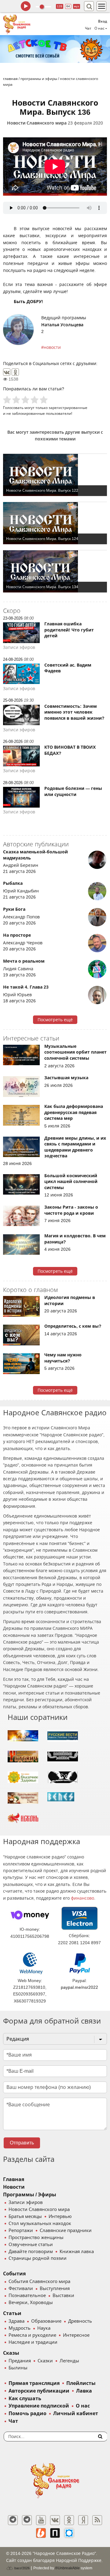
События (14, 2274)
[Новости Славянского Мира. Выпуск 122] (55, 475)
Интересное (76, 2335)
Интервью (60, 2216)
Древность (80, 2321)
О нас (83, 2406)
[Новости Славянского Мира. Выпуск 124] (55, 523)
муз (77, 6)
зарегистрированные (68, 408)
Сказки (45, 2361)
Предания (20, 2361)
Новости (14, 2187)
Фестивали (21, 2288)
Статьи (12, 2313)
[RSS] (97, 2520)
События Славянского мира (39, 2281)
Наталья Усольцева (62, 325)
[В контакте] (55, 2520)
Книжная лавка (77, 2252)
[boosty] (41, 2533)
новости (52, 347)
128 (60, 6)
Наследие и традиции (33, 2342)
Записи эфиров (26, 2202)
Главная (14, 2179)
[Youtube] (41, 2520)
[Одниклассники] (69, 2520)
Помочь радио (28, 2413)
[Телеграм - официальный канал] (13, 2520)
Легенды (69, 2361)
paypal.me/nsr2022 (79, 1987)
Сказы (11, 2353)
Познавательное (27, 2296)
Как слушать (25, 2399)
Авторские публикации (39, 2391)
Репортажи (21, 2230)
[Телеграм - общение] (27, 2520)
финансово (82, 1898)
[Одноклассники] (15, 372)
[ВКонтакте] (7, 372)
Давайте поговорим (31, 2252)
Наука (44, 2328)
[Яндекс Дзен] (83, 2520)
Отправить (22, 2143)
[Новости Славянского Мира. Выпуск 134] (55, 571)
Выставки (63, 2296)
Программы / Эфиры (30, 2195)
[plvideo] (55, 2533)
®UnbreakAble (67, 2568)
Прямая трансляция (34, 2383)
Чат (88, 28)
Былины (18, 2368)
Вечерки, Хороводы (31, 2303)
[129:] (55, 49)
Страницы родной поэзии (38, 2258)
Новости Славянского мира (37, 123)
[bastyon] (69, 2533)
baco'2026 (22, 2568)
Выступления (55, 2288)
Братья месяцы (25, 2216)
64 (68, 6)
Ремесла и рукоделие (32, 2335)
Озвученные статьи (31, 2245)
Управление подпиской (39, 2406)
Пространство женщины (36, 2238)
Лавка (84, 2391)
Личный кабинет (76, 2413)
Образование (46, 2321)
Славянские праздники (66, 2230)
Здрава (16, 2321)
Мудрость (20, 2328)
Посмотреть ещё (55, 1020)
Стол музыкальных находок (40, 2223)
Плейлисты (81, 2383)
